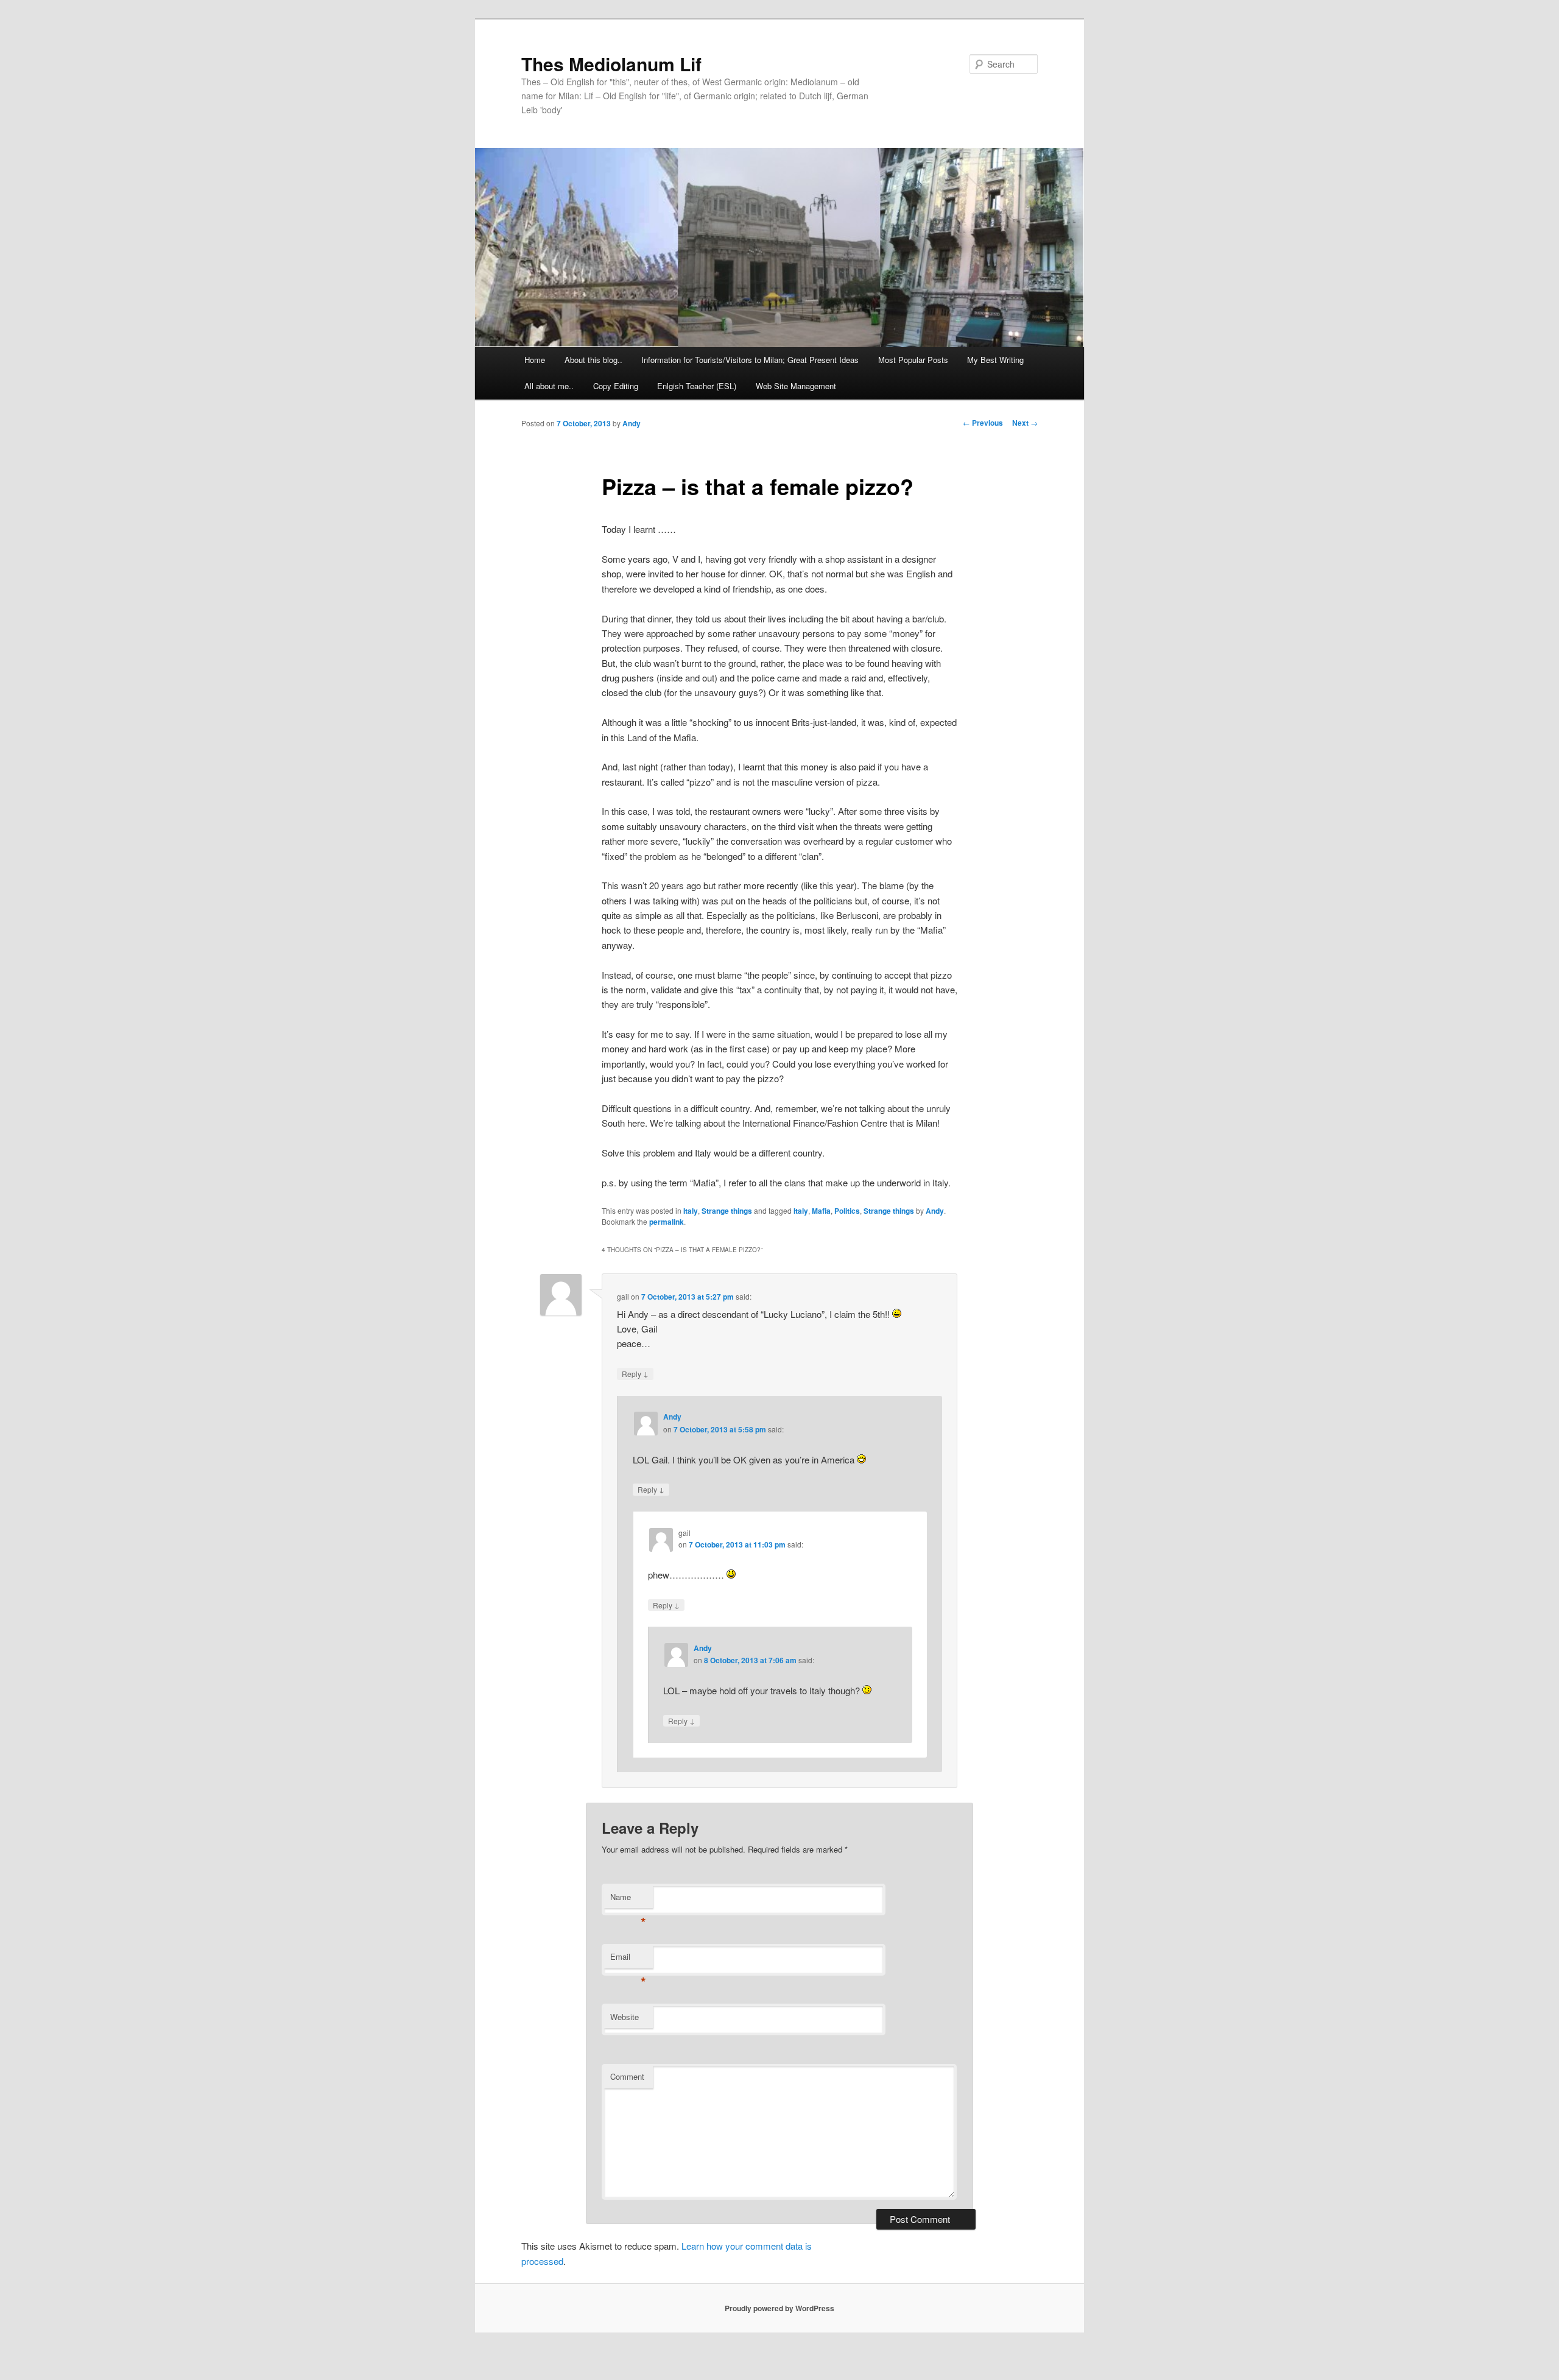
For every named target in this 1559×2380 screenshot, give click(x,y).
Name (628, 1900)
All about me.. (549, 386)
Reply (635, 1373)
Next (1025, 423)
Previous (983, 423)
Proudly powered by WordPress (779, 2308)
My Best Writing (995, 360)
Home (535, 360)
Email (628, 1959)
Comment (627, 2076)
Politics (847, 1211)
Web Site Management (796, 386)
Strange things (727, 1211)
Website (625, 2017)
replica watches (1014, 2372)
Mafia (821, 1211)
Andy (632, 423)
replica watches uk (1151, 2358)
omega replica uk (459, 2358)
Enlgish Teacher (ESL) (697, 386)
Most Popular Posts (913, 360)
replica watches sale (259, 2358)
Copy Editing (616, 386)
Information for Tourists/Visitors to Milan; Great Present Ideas (750, 360)
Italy (691, 1211)
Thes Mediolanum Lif (611, 64)
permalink (667, 1222)
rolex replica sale (760, 2358)
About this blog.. (593, 360)
